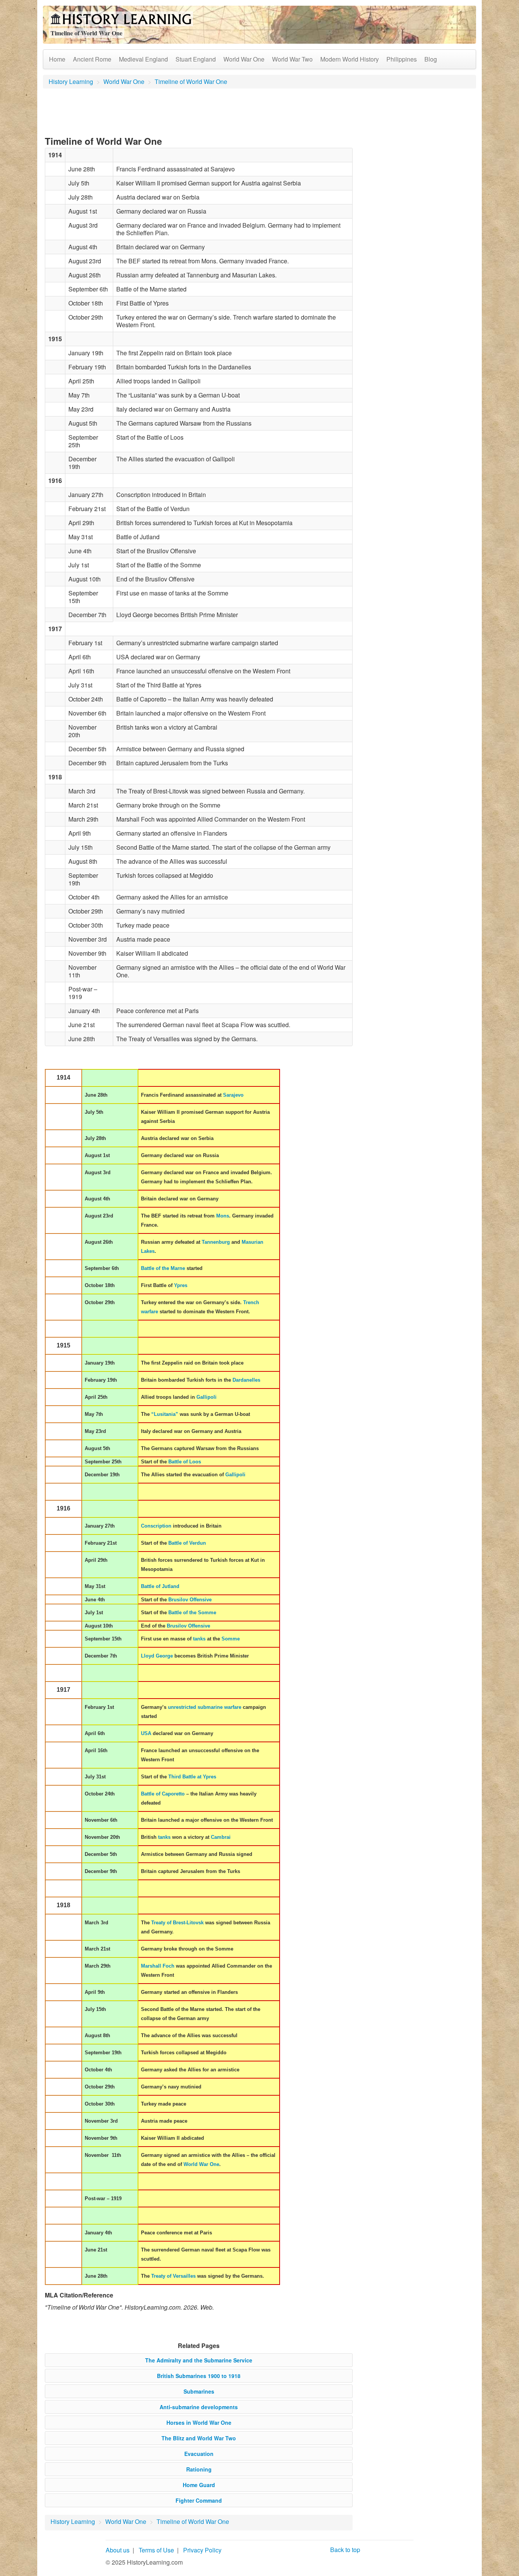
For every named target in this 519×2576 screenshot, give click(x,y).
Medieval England (143, 59)
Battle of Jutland (160, 1586)
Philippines (402, 59)
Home (57, 59)
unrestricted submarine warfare (205, 1707)
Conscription (156, 1526)
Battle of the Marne (163, 1268)
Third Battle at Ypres (192, 1777)
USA (146, 1733)
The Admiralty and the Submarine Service (199, 2360)
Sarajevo (233, 1095)
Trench (251, 1302)
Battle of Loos (185, 1462)
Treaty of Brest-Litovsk (177, 1923)
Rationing (199, 2469)
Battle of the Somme (192, 1613)
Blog (431, 59)
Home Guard (199, 2485)
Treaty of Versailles (173, 2276)
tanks (199, 1639)
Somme (231, 1639)
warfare (150, 1312)
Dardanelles (246, 1380)
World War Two (292, 59)
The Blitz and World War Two (199, 2438)
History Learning (71, 82)
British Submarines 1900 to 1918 (199, 2376)
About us (118, 2550)
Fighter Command (199, 2500)
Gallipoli (206, 1397)
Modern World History (350, 59)
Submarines (199, 2391)
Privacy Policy (202, 2550)
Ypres (181, 1285)
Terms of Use (156, 2550)
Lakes (148, 1251)
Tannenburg (216, 1242)
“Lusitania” (165, 1414)
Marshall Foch (158, 1966)
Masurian (252, 1242)
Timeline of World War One (191, 82)
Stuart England (196, 59)
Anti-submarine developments (199, 2407)
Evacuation (199, 2454)
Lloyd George (157, 1656)
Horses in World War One (199, 2422)
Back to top (345, 2550)
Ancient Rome (92, 59)
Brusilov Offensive (190, 1600)
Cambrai (221, 1837)
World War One (244, 59)
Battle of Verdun (187, 1543)
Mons (223, 1216)
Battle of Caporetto (163, 1794)
